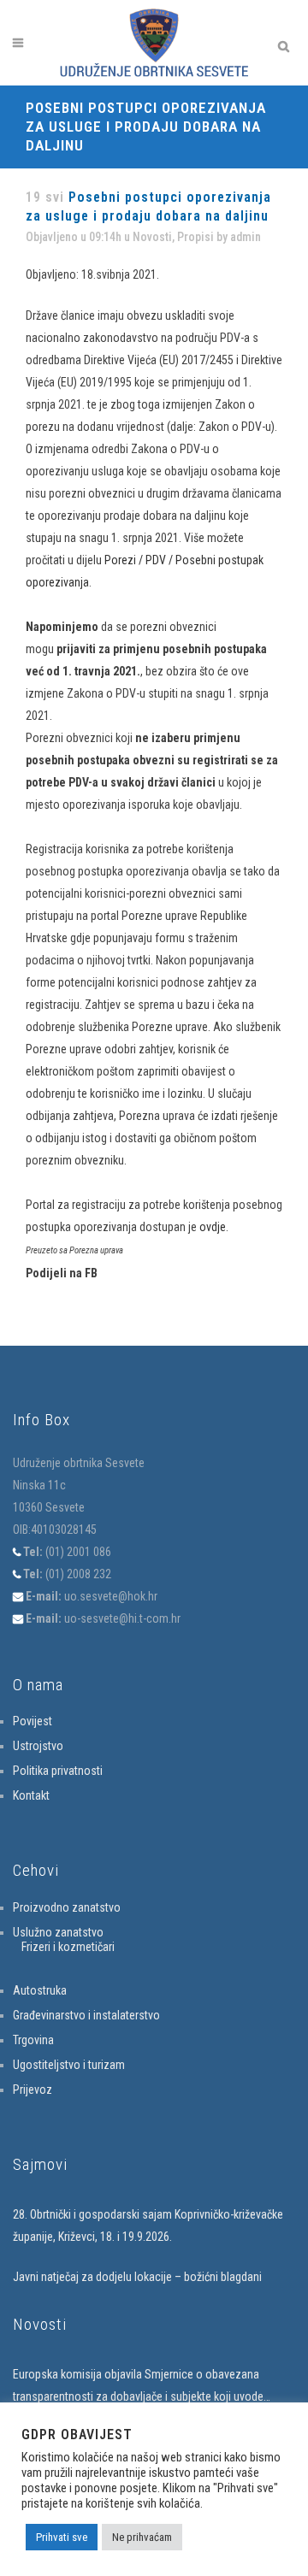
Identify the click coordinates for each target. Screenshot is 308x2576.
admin (246, 237)
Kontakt (31, 1795)
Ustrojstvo (38, 1746)
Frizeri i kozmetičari (68, 1947)
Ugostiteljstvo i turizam (69, 2065)
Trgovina (33, 2040)
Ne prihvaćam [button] (142, 2537)
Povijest (33, 1721)
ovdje (213, 1227)
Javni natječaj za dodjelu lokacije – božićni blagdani (137, 2277)
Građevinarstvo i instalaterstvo (86, 2015)
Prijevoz (33, 2090)
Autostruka (40, 1990)
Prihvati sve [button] (62, 2537)
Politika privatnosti (58, 1771)
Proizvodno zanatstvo (67, 1907)
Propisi (195, 237)
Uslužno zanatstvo (58, 1932)
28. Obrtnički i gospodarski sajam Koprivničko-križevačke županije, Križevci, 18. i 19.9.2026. (148, 2225)
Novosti (152, 237)
